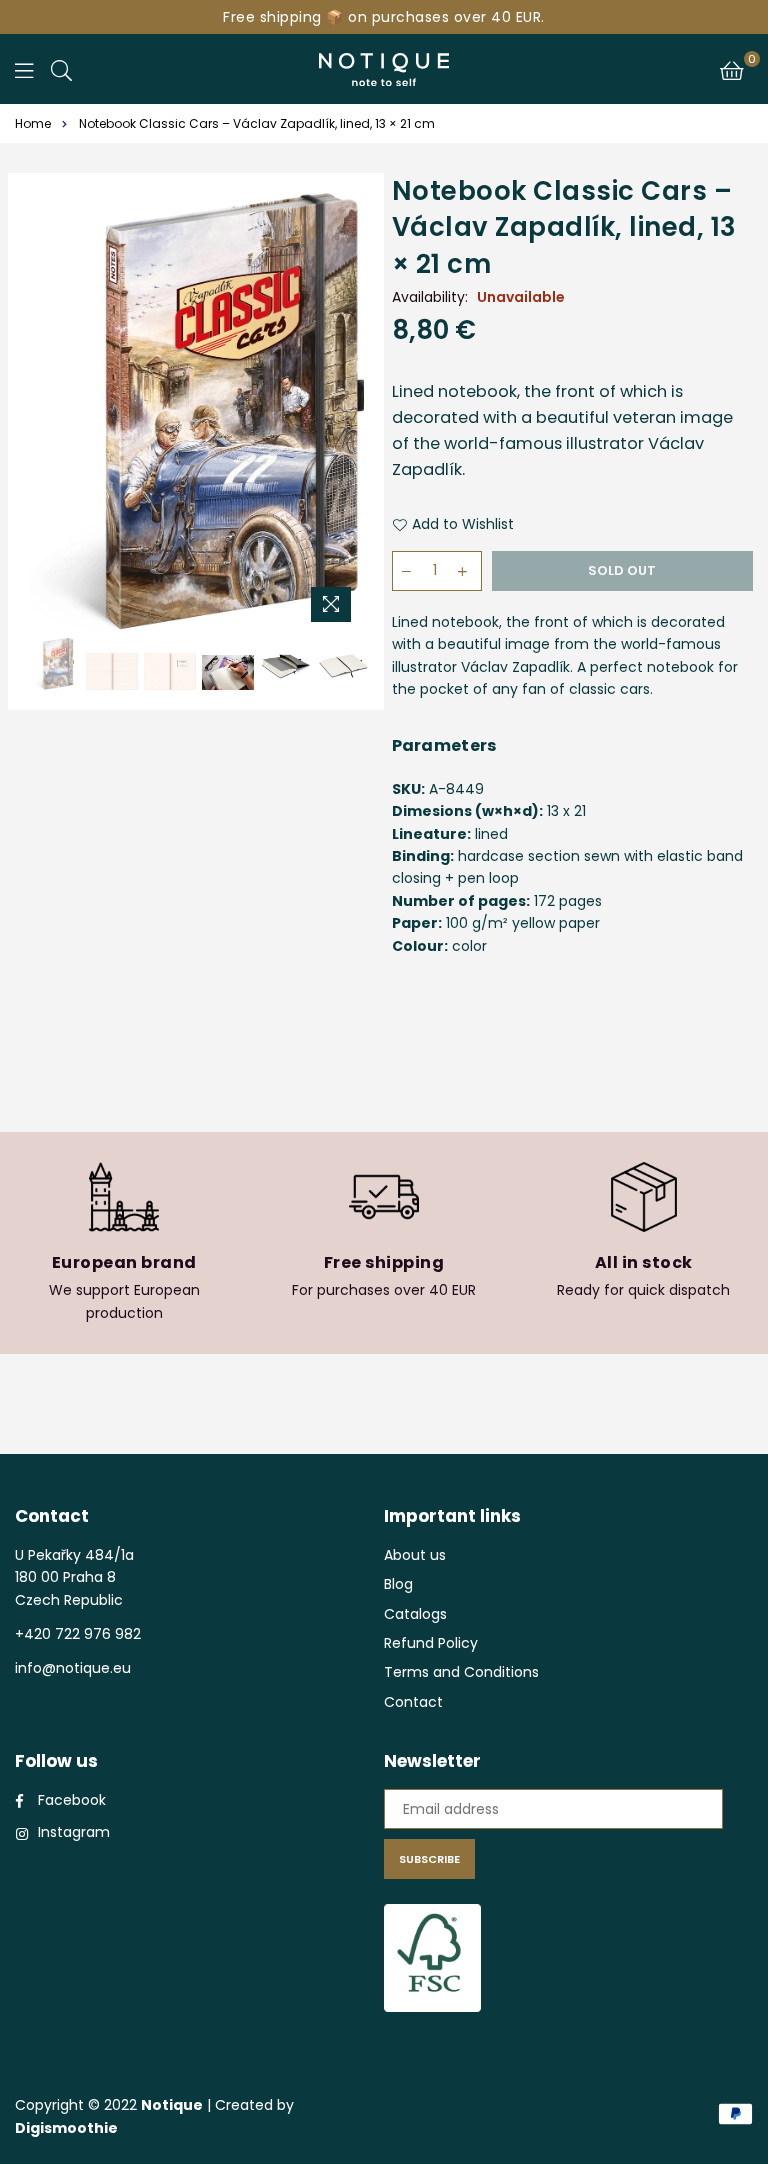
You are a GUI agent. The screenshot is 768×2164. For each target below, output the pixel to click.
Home (33, 123)
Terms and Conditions (461, 1672)
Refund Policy (431, 1643)
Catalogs (415, 1614)
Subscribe (429, 1859)
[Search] (61, 69)
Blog (398, 1584)
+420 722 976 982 (78, 1634)
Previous (45, 412)
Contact (413, 1702)
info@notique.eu (73, 1668)
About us (415, 1555)
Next (346, 412)
